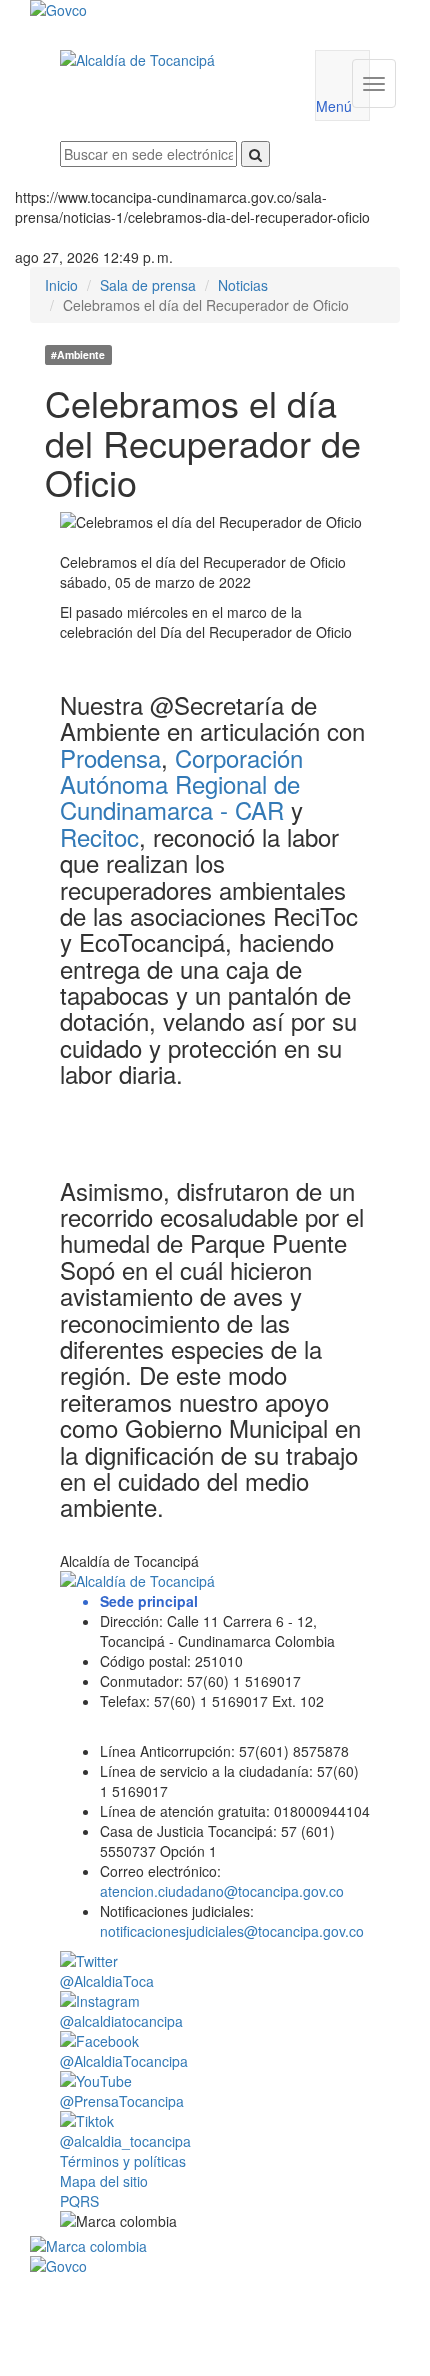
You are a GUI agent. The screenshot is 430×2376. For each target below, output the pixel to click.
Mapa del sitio (104, 2181)
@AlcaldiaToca (107, 1981)
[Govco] (184, 10)
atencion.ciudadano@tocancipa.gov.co (222, 1891)
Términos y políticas (123, 2161)
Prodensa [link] (110, 757)
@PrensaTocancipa (122, 2101)
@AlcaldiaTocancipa (124, 2061)
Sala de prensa (148, 285)
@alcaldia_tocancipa (125, 2141)
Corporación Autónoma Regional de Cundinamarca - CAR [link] (181, 784)
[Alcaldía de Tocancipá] (172, 60)
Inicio (61, 285)
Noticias (243, 285)
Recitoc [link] (99, 836)
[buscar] (255, 154)
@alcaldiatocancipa (121, 2021)
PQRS (79, 2201)
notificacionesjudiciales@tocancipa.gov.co (232, 1931)
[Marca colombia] (215, 2246)
